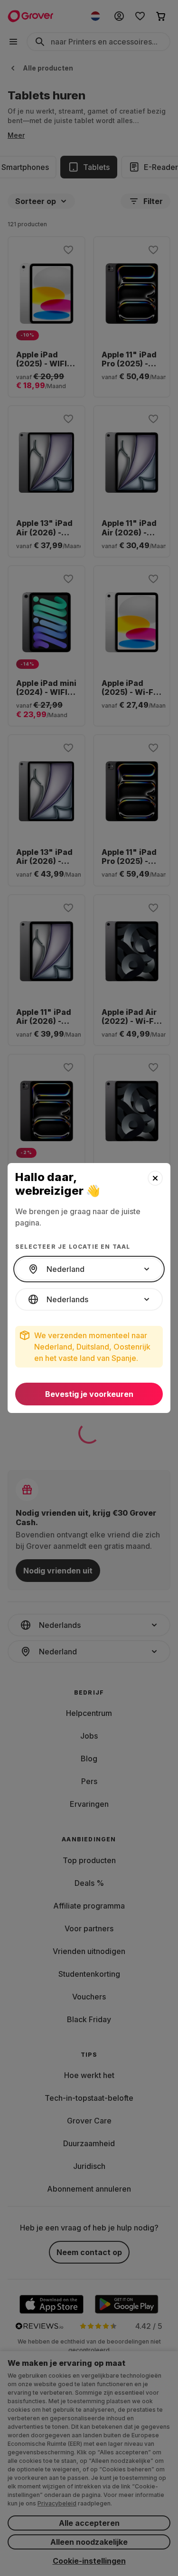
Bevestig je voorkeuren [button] (89, 1394)
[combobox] (89, 1269)
